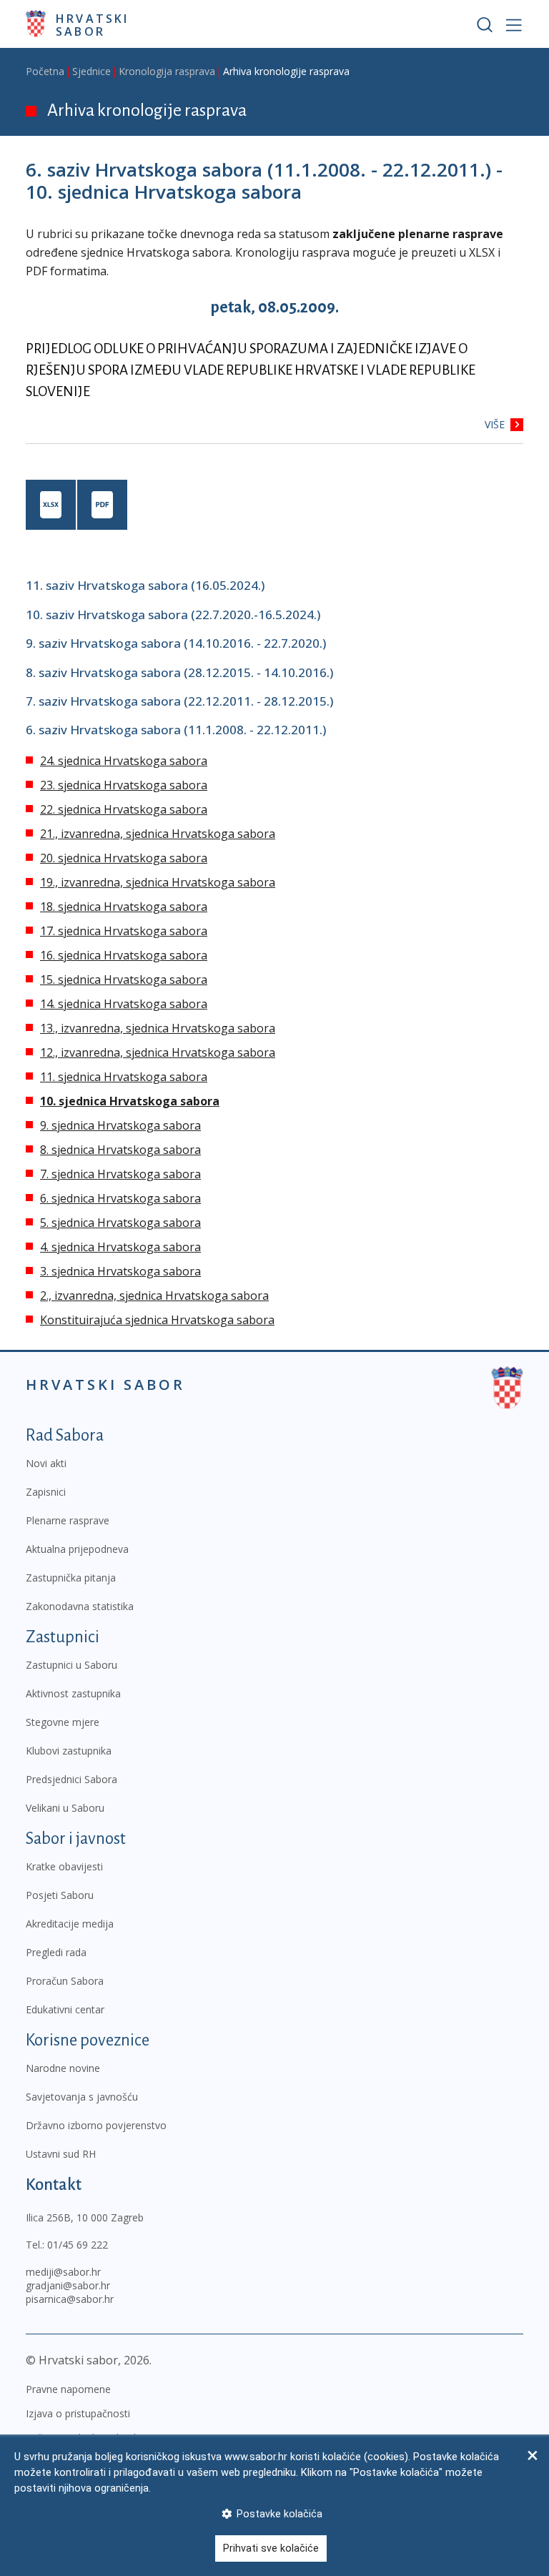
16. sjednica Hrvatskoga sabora (124, 955)
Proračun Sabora (65, 1981)
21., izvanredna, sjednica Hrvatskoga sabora (158, 834)
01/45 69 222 (78, 2245)
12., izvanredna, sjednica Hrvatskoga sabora (158, 1052)
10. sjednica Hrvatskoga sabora (130, 1101)
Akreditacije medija (70, 1924)
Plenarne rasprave (68, 1520)
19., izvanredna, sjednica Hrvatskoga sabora (158, 882)
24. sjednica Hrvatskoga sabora (124, 761)
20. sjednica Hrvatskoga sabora (124, 858)
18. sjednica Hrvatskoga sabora (124, 907)
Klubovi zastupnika (69, 1751)
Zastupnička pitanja (71, 1578)
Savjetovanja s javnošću (82, 2097)
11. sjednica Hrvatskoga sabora (124, 1077)
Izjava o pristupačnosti (78, 2413)
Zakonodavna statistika (80, 1606)
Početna (45, 71)
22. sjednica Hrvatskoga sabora (124, 809)
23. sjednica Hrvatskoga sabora (124, 785)
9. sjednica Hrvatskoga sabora (120, 1125)
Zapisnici (46, 1492)
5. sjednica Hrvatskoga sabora (120, 1223)
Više (495, 424)
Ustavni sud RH (61, 2154)
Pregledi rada (56, 1952)
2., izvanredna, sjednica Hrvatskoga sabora (154, 1296)
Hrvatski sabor (93, 24)
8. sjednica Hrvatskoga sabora (120, 1150)
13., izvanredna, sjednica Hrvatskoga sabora (158, 1028)
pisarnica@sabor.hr (70, 2299)
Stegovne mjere (63, 1722)
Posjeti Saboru (60, 1895)
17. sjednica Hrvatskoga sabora (124, 931)
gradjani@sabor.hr (68, 2285)
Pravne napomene (68, 2389)
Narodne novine (63, 2068)
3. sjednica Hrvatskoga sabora (120, 1271)
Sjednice (91, 71)
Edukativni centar (65, 2009)
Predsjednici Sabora (71, 1779)
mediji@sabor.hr (63, 2272)
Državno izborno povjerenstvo (96, 2125)
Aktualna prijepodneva (77, 1549)
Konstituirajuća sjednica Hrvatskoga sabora (157, 1320)
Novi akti (46, 1463)
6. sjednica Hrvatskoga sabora (120, 1198)
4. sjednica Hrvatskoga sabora (120, 1247)
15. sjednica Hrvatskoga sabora (124, 979)
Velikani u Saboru (65, 1808)
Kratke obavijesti (64, 1866)
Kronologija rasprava (167, 71)
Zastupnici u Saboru (71, 1665)
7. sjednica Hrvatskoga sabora (120, 1174)
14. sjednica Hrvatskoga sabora (124, 1004)
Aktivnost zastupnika (73, 1693)
